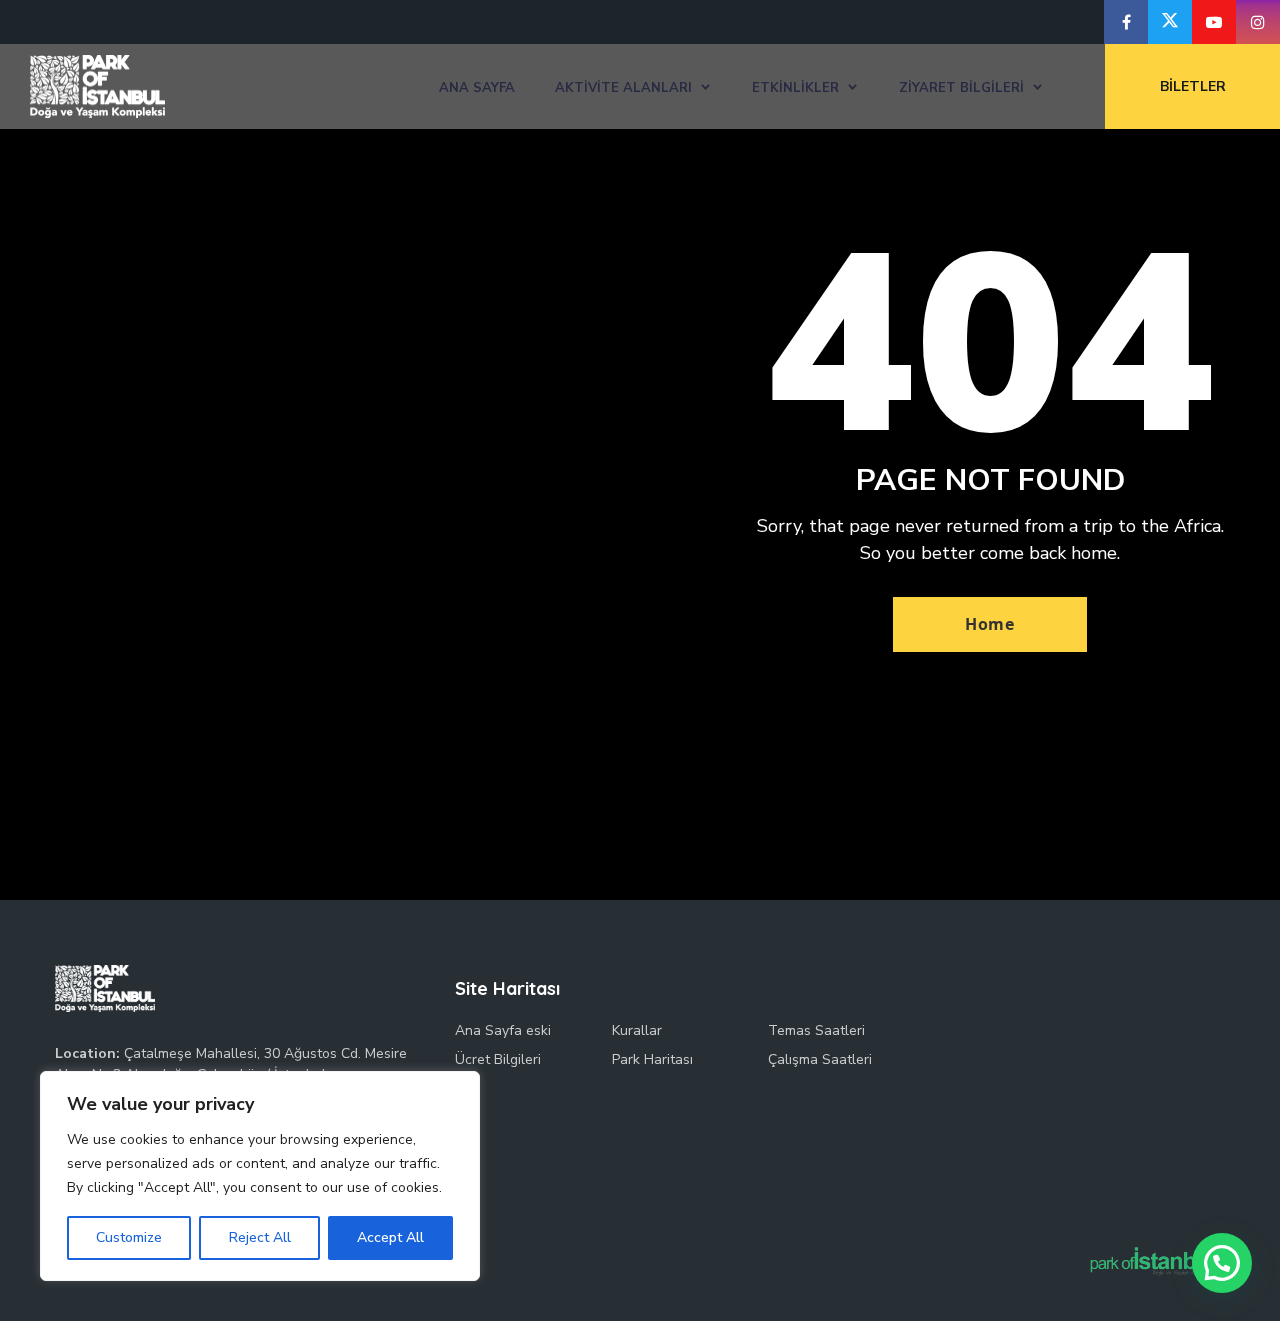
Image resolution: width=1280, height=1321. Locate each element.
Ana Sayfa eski (503, 1030)
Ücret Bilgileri (498, 1059)
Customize (129, 1237)
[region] (260, 1176)
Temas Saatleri (816, 1030)
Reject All (260, 1237)
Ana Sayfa (477, 88)
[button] (1222, 1263)
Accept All (390, 1237)
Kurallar (637, 1030)
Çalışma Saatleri (820, 1059)
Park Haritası (652, 1059)
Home (990, 624)
